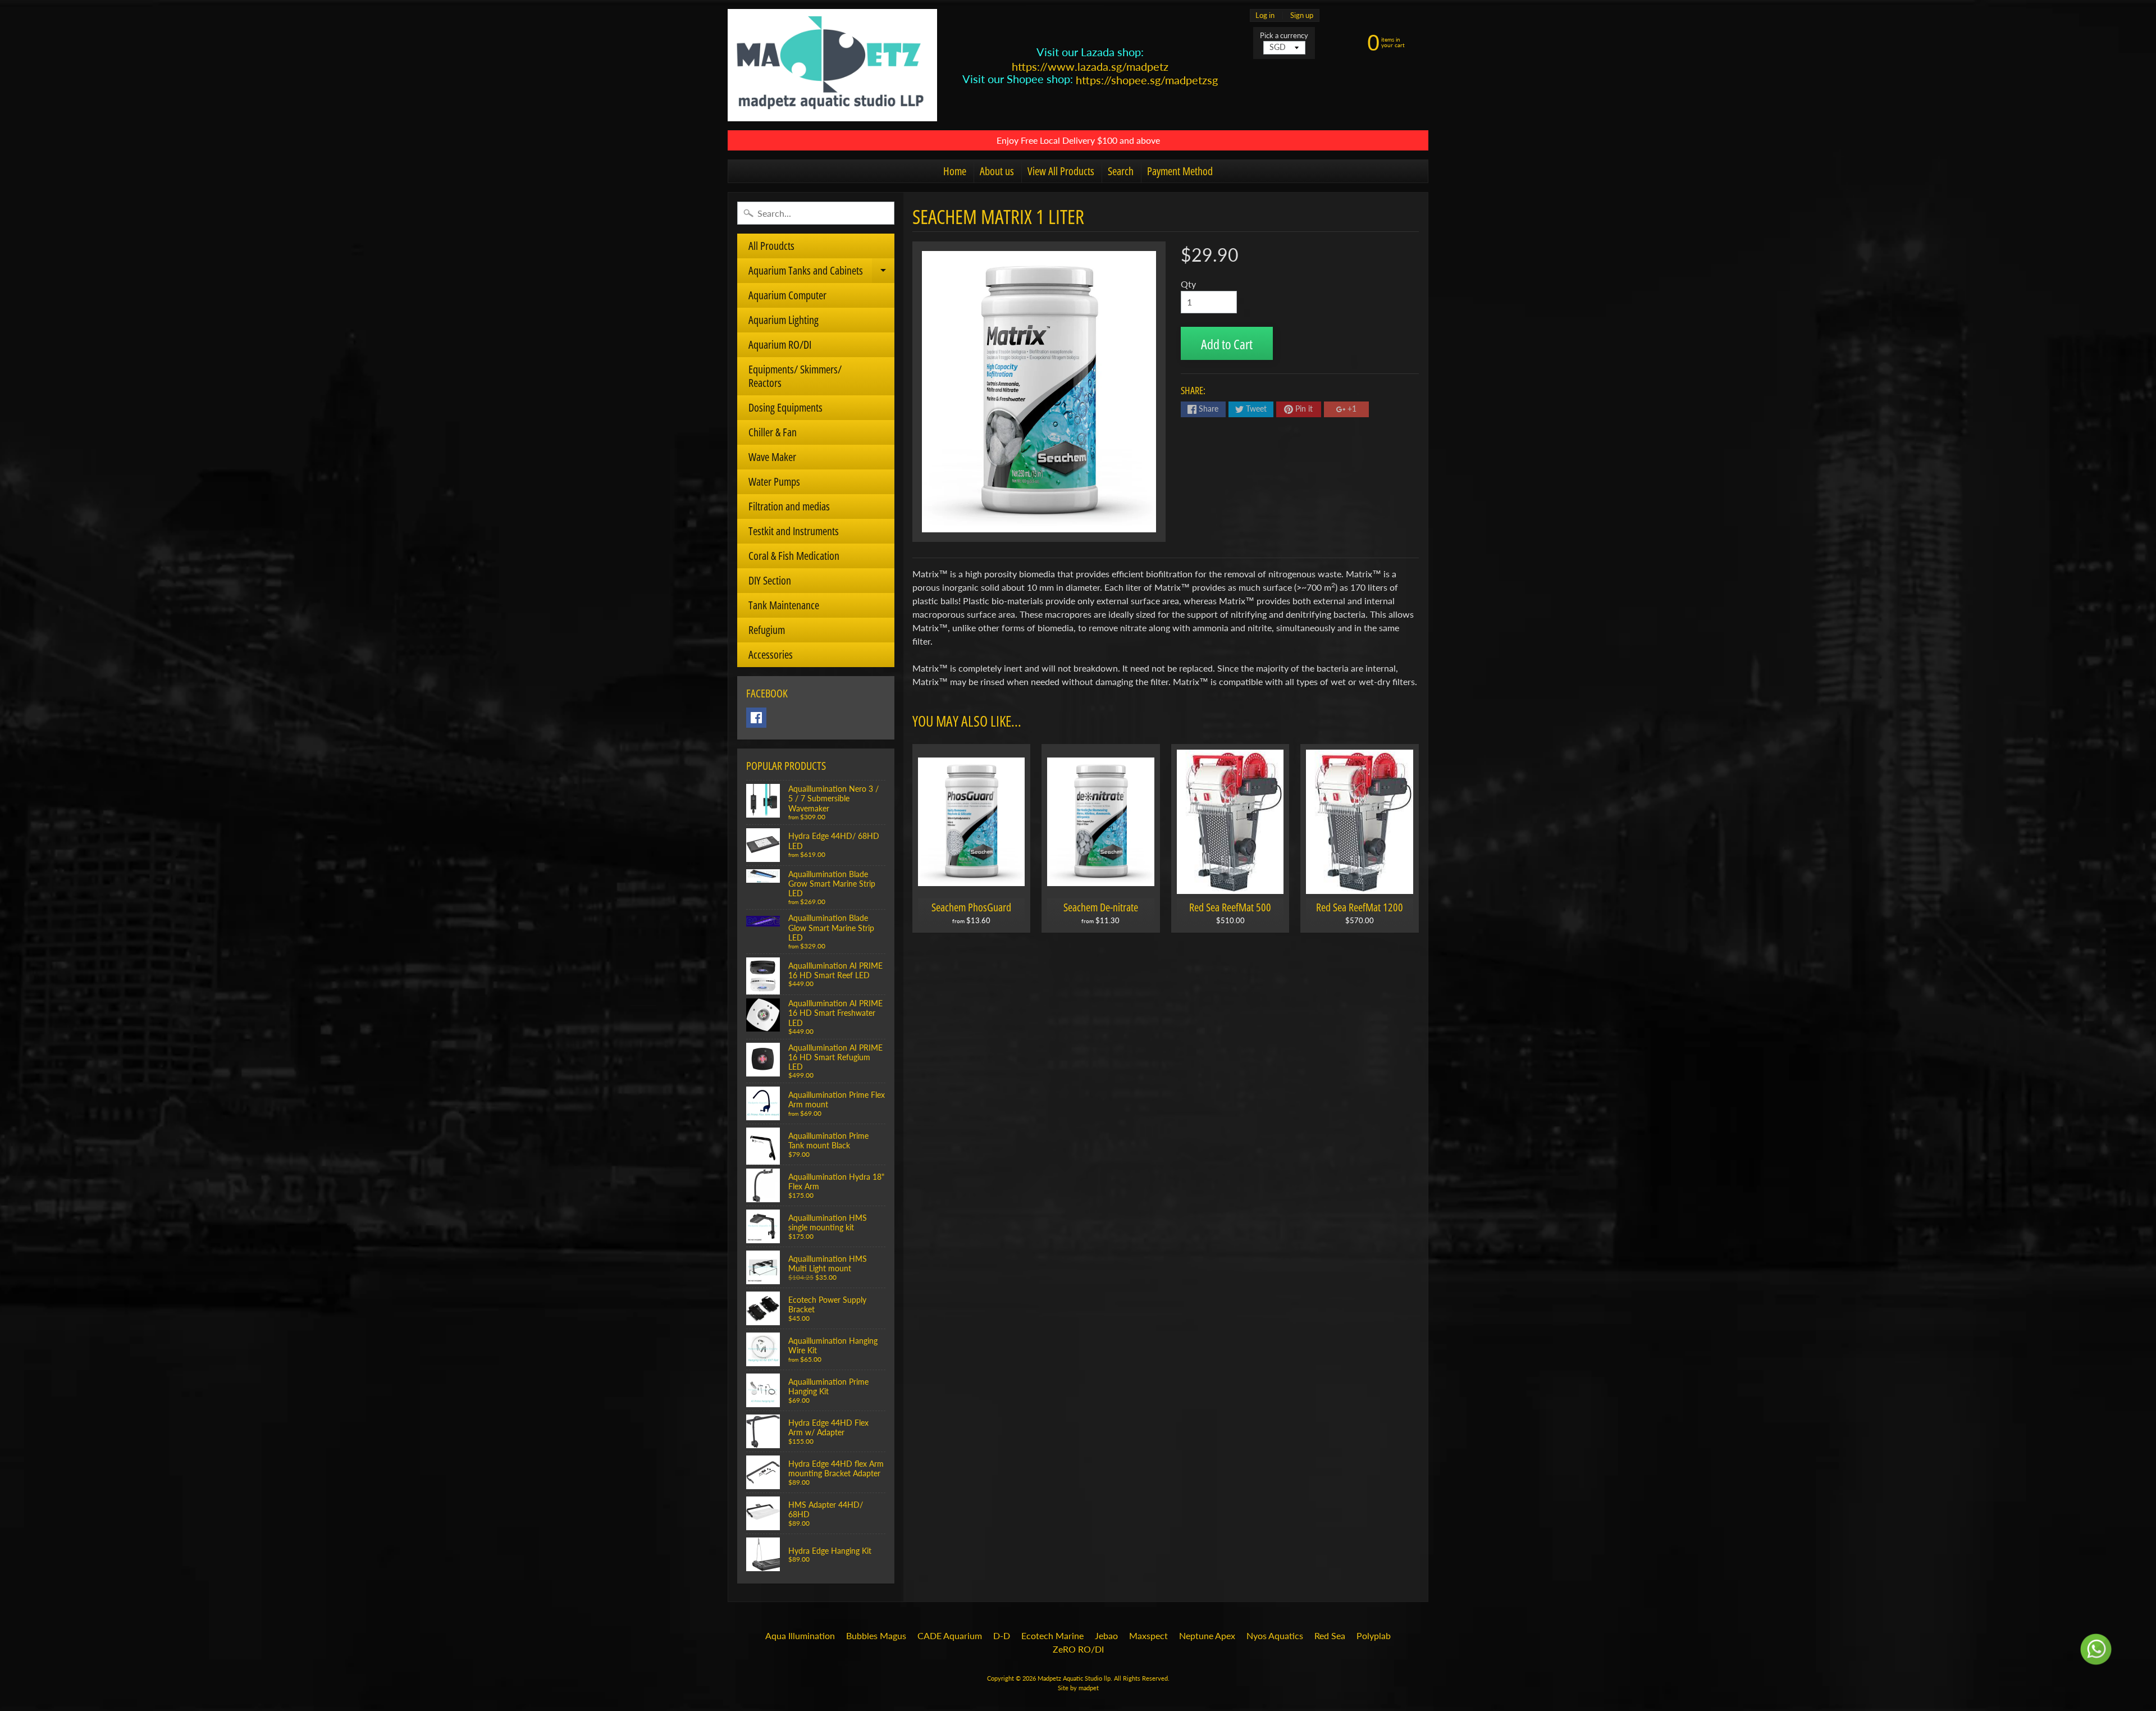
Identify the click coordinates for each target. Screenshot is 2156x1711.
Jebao (1106, 1635)
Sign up (1302, 15)
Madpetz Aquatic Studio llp (1074, 1678)
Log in (1265, 15)
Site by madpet (1078, 1688)
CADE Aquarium (950, 1635)
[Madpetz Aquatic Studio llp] (832, 65)
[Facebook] (756, 718)
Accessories (771, 654)
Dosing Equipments (785, 407)
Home (955, 171)
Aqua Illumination (800, 1635)
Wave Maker (772, 457)
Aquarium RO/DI (780, 345)
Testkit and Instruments (794, 531)
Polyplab (1374, 1635)
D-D (1002, 1635)
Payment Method (1180, 171)
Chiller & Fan (773, 432)
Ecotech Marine (1052, 1635)
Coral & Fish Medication (794, 556)
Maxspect (1148, 1635)
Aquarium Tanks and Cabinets (821, 273)
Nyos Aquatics (1275, 1635)
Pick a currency (1284, 36)
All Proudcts (771, 246)
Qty (1188, 284)
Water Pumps (774, 482)
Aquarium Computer (787, 295)
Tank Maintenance (784, 605)
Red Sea (1330, 1635)
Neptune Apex (1207, 1635)
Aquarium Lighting (784, 320)
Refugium (767, 630)
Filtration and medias (789, 506)
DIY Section (770, 580)
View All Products (1061, 171)
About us (997, 171)
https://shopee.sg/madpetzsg (1147, 80)
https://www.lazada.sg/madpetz (1090, 66)
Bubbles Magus (876, 1635)
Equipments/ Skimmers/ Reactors (795, 376)
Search (1121, 171)
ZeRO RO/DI (1078, 1649)
